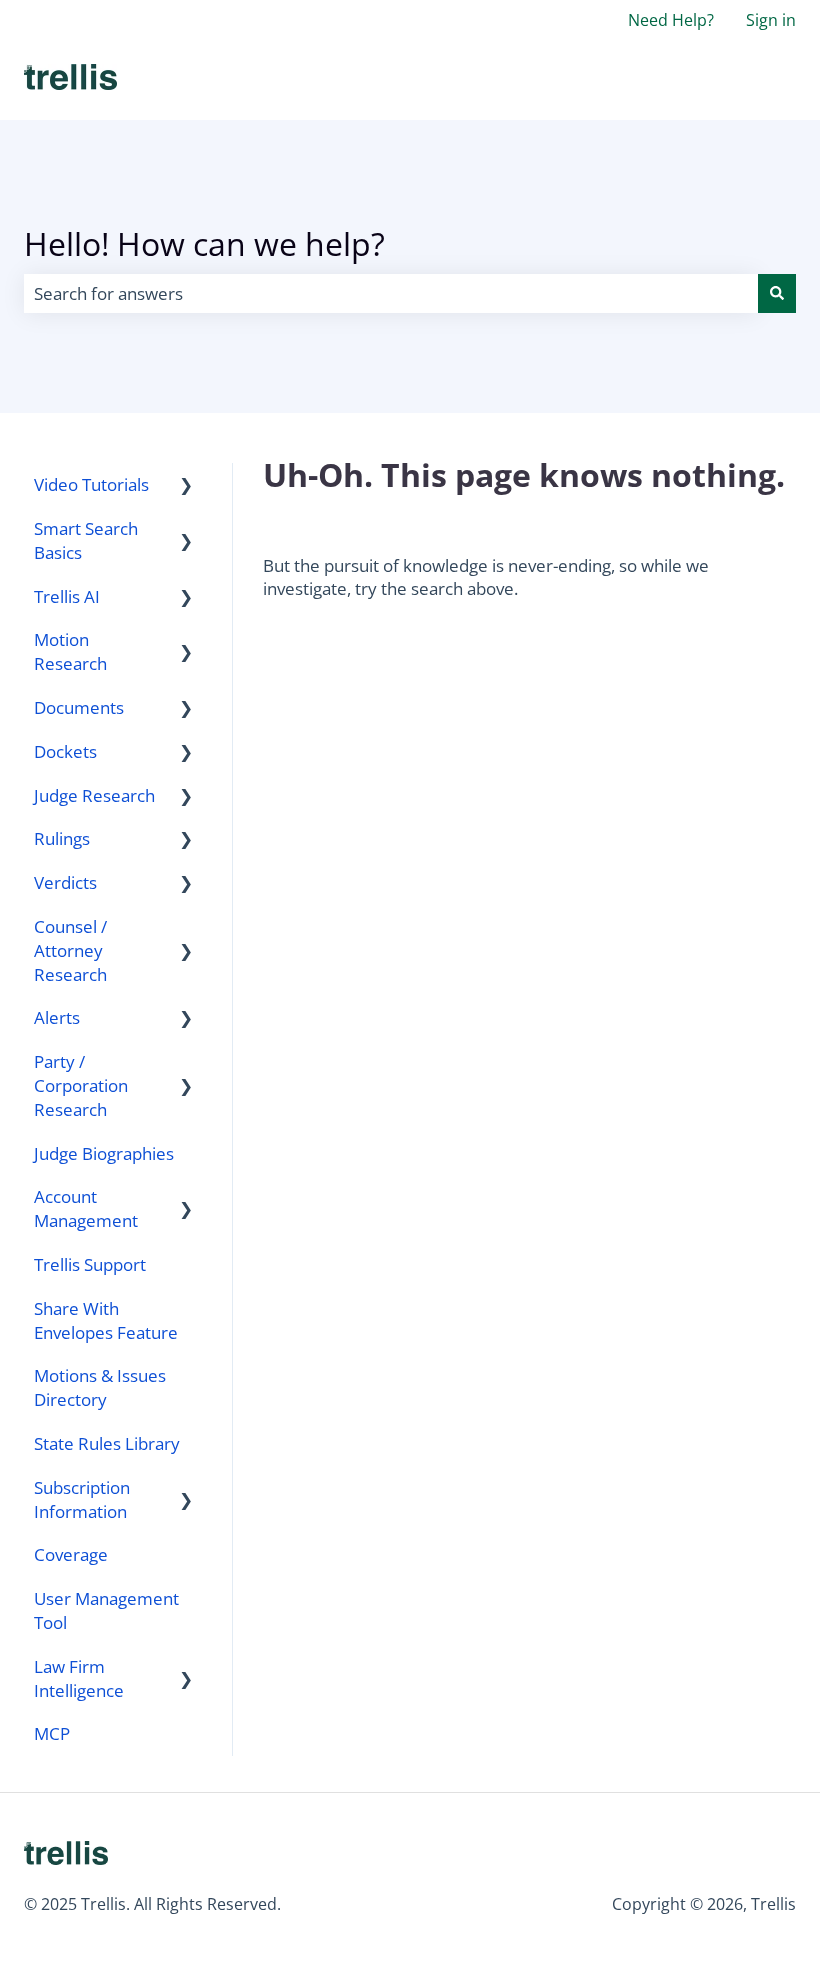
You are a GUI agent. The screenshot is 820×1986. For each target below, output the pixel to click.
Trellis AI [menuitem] (67, 596)
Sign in (771, 20)
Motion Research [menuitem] (70, 651)
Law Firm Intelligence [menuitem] (79, 1678)
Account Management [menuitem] (86, 1208)
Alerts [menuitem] (57, 1017)
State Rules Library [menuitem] (107, 1443)
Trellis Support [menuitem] (90, 1264)
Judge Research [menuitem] (94, 795)
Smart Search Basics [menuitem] (86, 540)
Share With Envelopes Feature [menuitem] (106, 1320)
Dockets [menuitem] (65, 751)
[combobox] (391, 294)
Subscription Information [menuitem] (82, 1499)
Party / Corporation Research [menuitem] (81, 1085)
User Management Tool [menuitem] (106, 1610)
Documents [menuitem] (79, 707)
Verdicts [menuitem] (65, 882)
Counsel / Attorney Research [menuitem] (70, 950)
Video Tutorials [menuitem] (91, 484)
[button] (186, 485)
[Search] (777, 294)
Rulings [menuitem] (62, 838)
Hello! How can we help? (204, 243)
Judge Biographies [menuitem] (104, 1153)
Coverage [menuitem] (71, 1554)
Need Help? (671, 20)
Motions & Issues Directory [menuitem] (100, 1387)
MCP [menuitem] (52, 1733)
